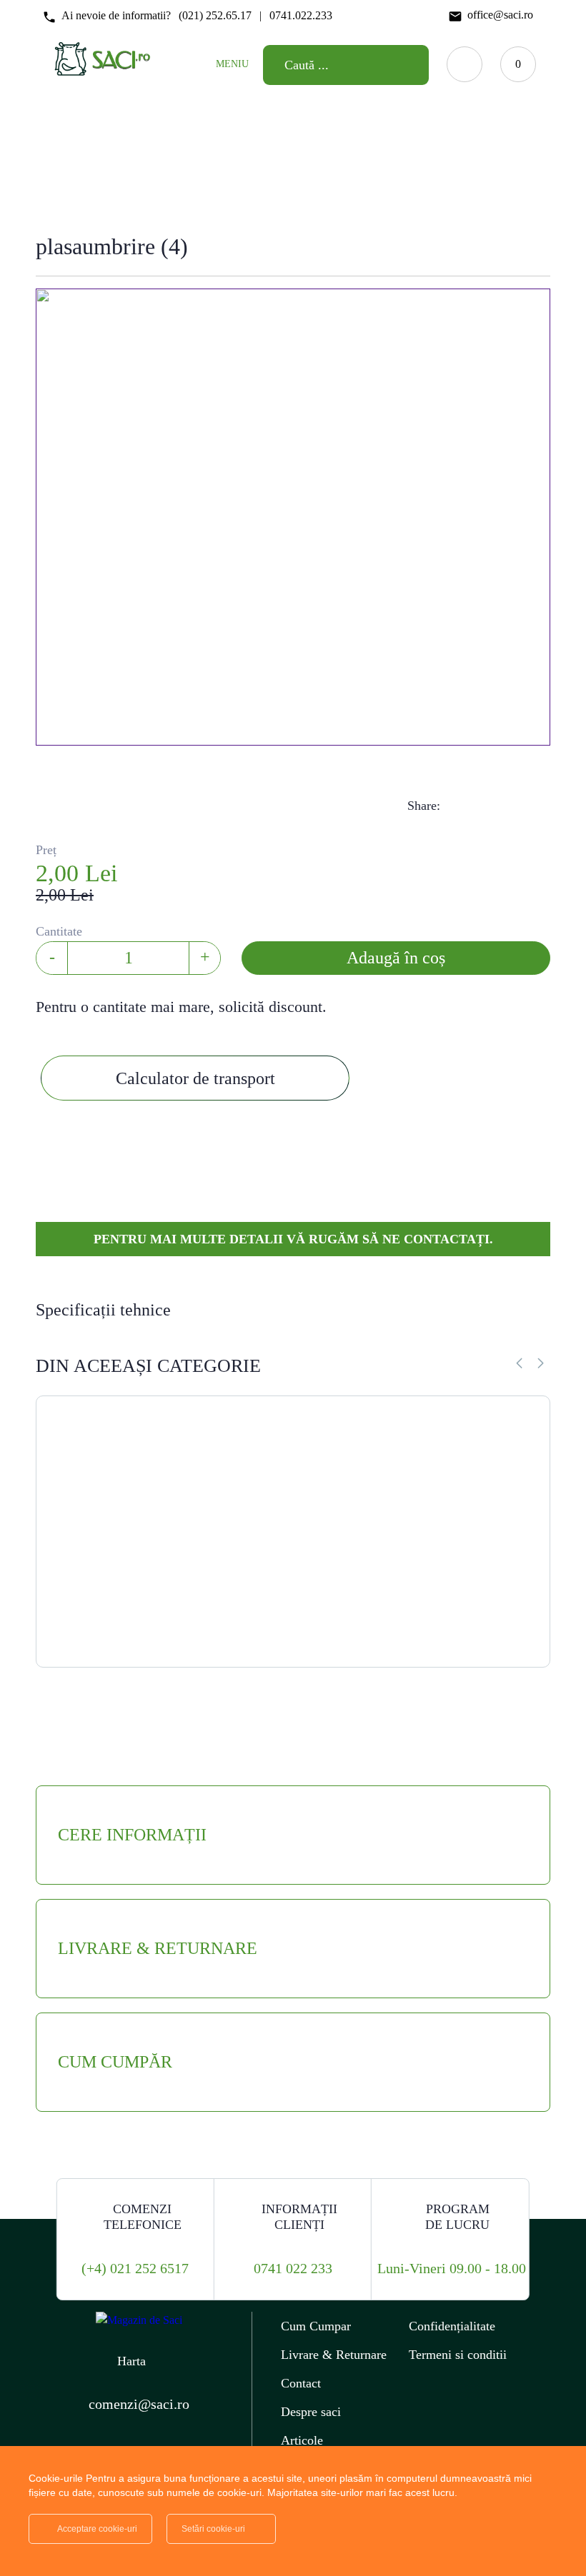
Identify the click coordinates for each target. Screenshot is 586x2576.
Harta (131, 2361)
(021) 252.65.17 (215, 15)
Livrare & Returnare (334, 2355)
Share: (424, 806)
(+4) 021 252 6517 (135, 2268)
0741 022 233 (293, 2268)
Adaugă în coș (396, 958)
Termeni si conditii (458, 2355)
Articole (302, 2440)
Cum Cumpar (316, 2326)
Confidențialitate (452, 2326)
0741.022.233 (301, 15)
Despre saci (311, 2412)
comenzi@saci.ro (139, 2404)
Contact (301, 2383)
